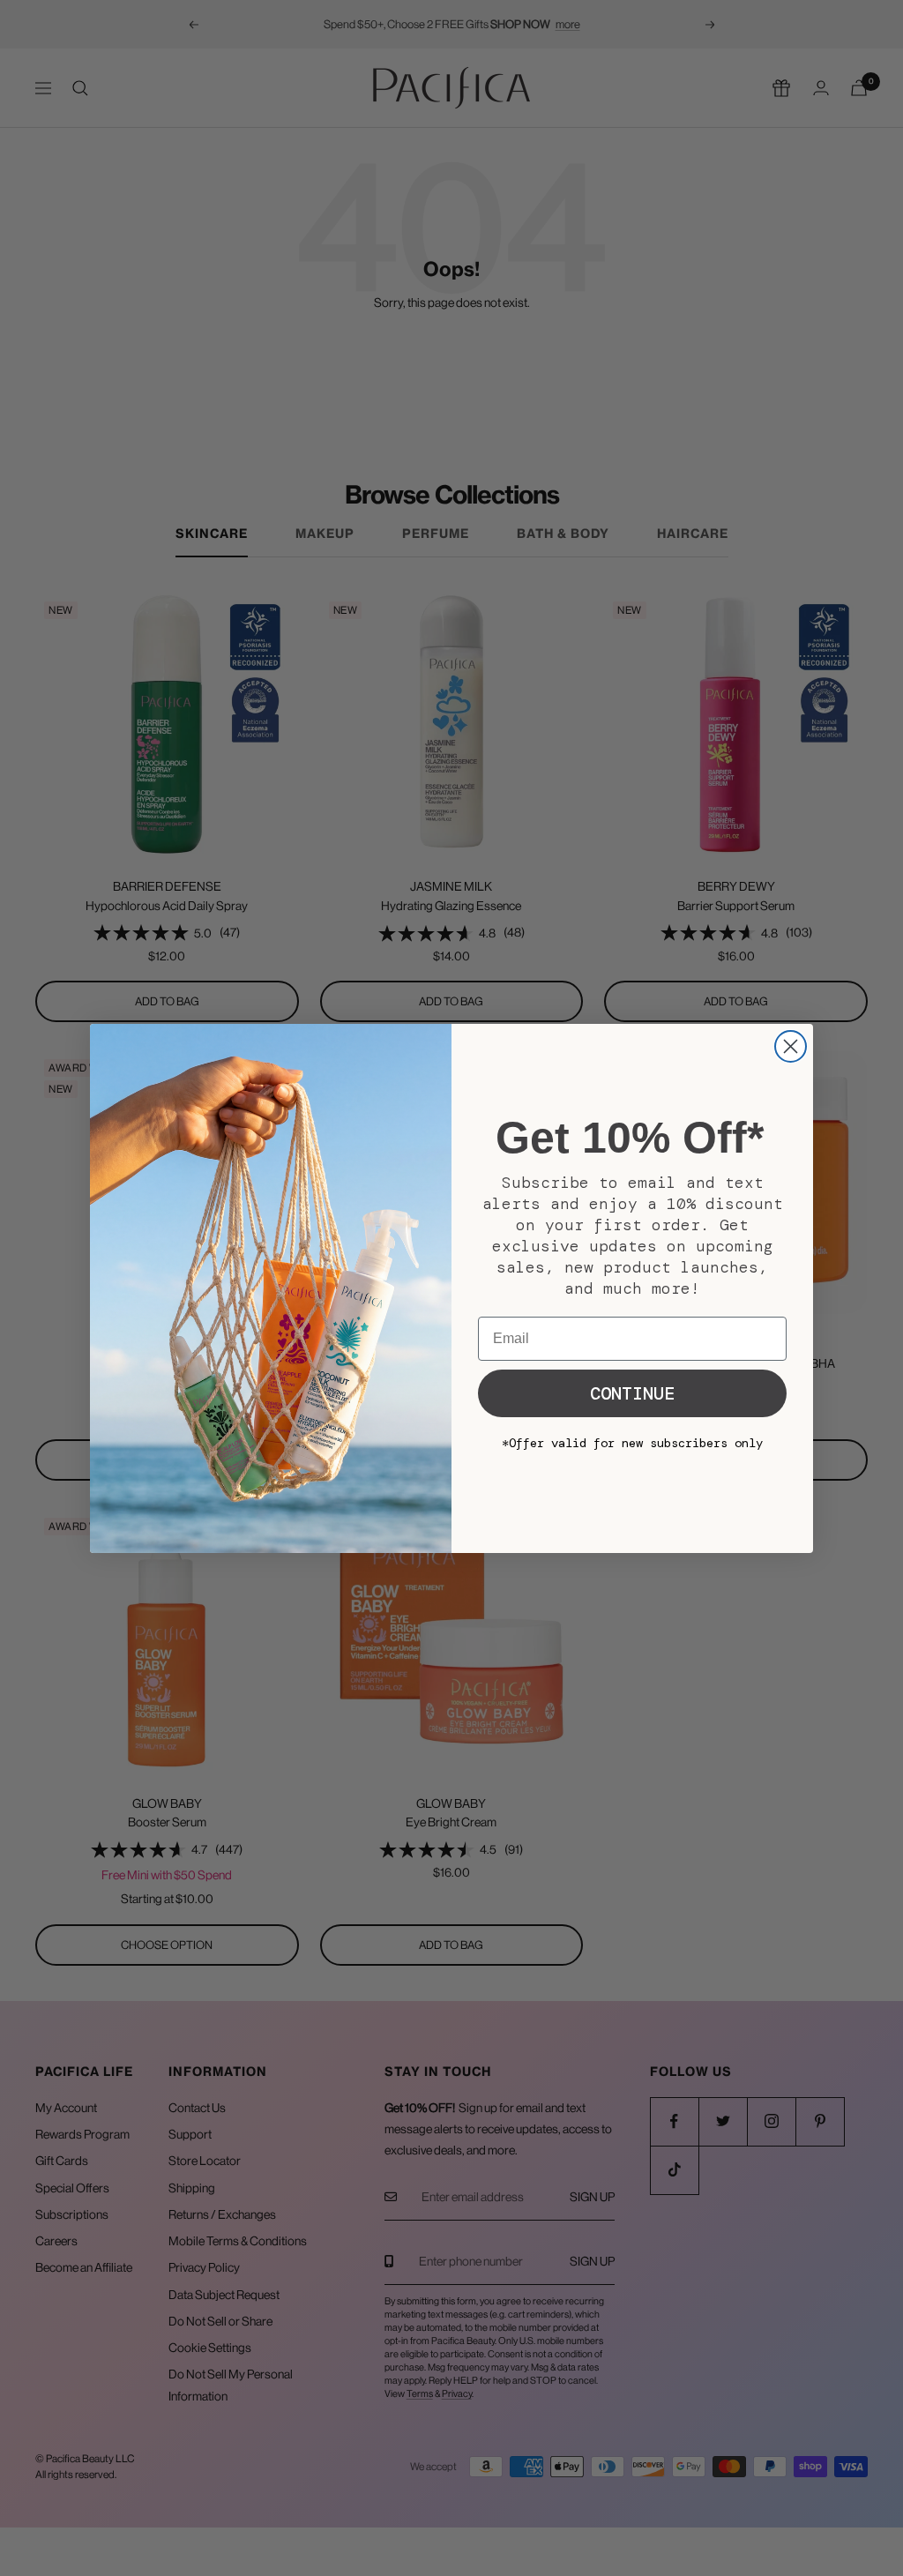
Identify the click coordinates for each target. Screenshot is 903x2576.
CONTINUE (632, 1393)
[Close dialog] (791, 1046)
